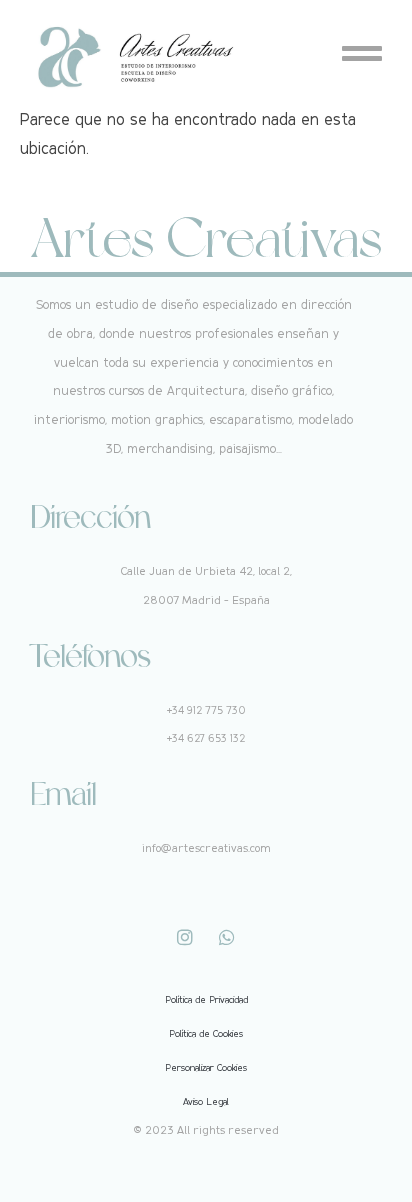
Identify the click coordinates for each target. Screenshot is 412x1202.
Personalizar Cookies (206, 1067)
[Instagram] (185, 937)
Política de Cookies (206, 1033)
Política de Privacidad (206, 999)
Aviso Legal (206, 1101)
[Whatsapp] (227, 937)
